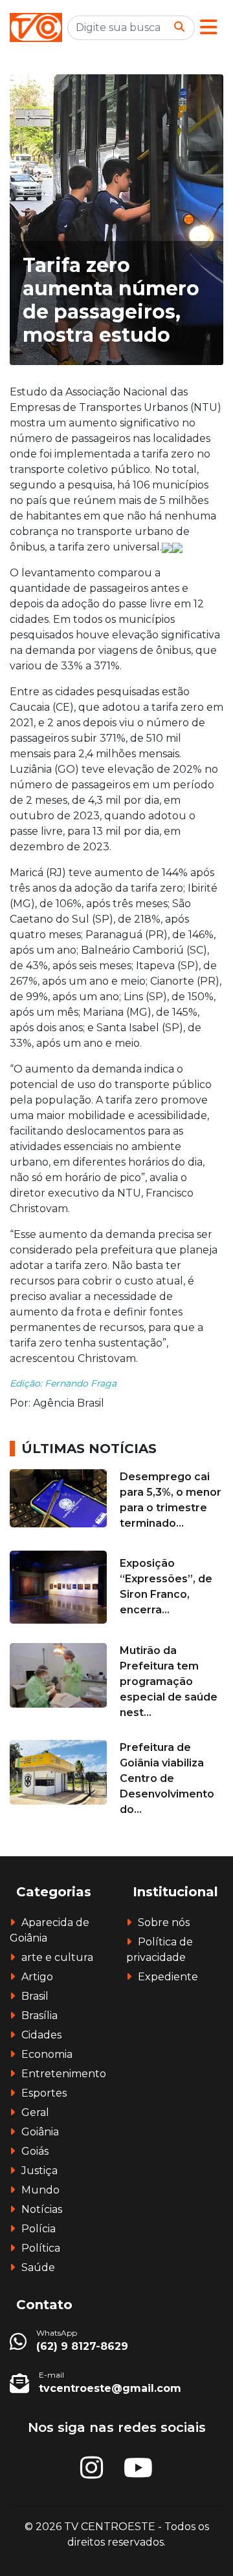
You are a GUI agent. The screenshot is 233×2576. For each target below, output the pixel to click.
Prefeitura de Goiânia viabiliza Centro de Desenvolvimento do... (167, 1778)
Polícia (39, 2229)
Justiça (39, 2171)
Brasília (39, 2016)
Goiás (35, 2151)
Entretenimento (64, 2074)
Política (41, 2248)
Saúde (38, 2267)
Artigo (37, 1977)
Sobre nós (164, 1922)
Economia (47, 2054)
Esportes (44, 2093)
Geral (35, 2112)
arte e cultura (57, 1957)
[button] (208, 27)
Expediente (168, 1977)
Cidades (41, 2035)
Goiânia (40, 2132)
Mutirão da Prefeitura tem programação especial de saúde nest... (169, 1681)
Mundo (40, 2190)
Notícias (42, 2209)
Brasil (35, 1996)
